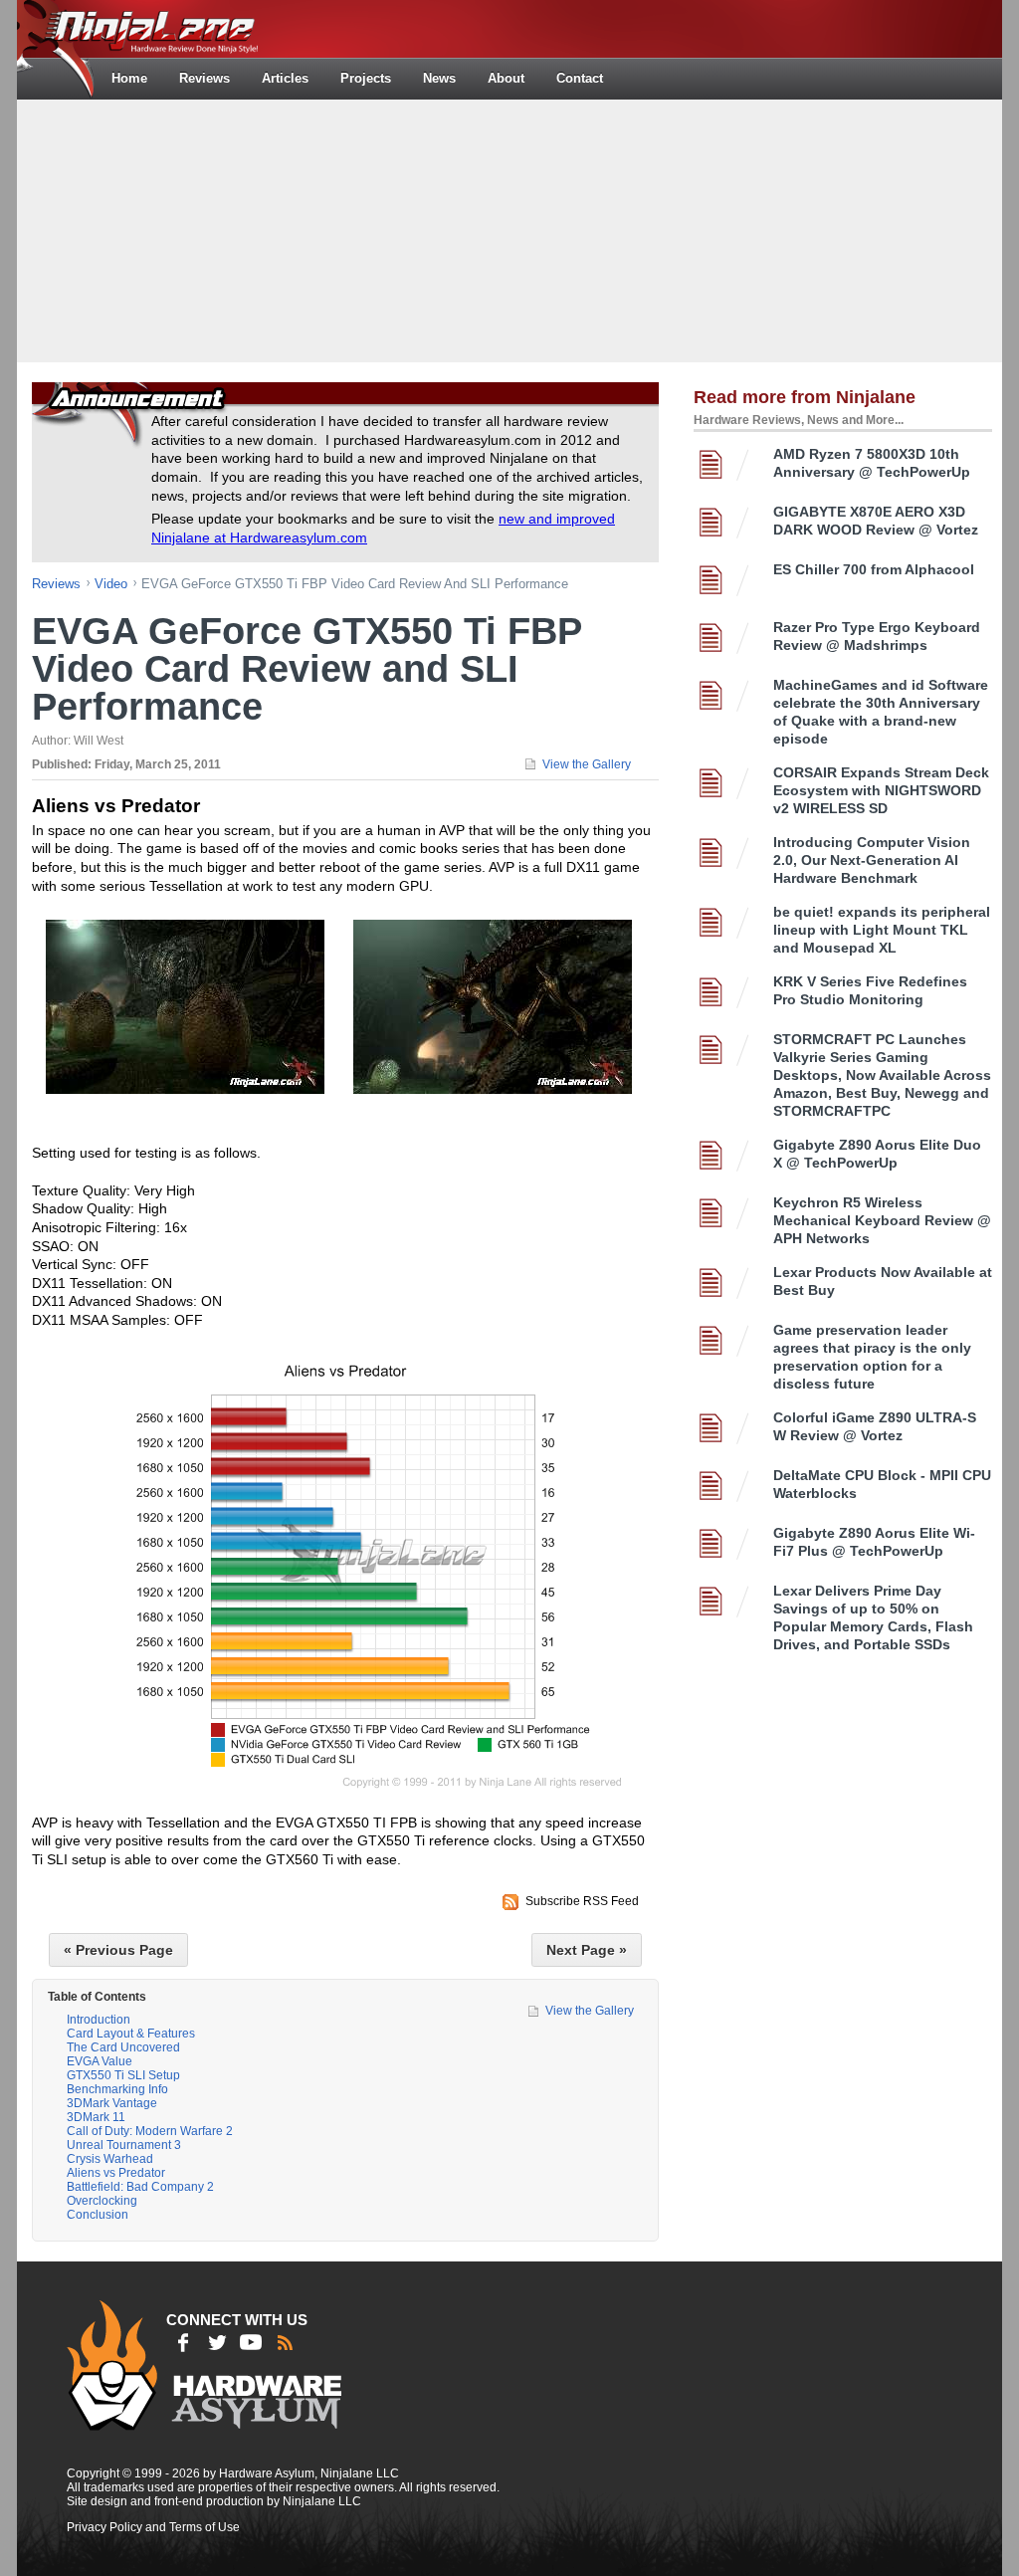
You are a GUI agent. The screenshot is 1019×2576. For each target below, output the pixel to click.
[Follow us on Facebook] (183, 2342)
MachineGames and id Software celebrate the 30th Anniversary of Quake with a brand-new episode (881, 712)
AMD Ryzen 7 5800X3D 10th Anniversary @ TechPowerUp (872, 463)
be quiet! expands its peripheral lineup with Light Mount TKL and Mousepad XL (882, 930)
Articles (285, 78)
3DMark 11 (96, 2117)
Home (129, 78)
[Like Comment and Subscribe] (251, 2342)
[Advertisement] (509, 229)
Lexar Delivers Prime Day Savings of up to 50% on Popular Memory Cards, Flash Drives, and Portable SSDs (873, 1617)
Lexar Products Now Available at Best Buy (883, 1281)
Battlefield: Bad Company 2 (140, 2187)
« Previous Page (118, 1950)
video (111, 584)
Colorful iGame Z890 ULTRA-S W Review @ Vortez (875, 1426)
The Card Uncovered (123, 2047)
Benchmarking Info (117, 2089)
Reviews (204, 78)
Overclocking (102, 2201)
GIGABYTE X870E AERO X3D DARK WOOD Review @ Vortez (876, 521)
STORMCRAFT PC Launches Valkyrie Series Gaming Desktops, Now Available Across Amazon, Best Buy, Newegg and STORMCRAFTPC (882, 1075)
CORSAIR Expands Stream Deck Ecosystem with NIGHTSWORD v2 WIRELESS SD (881, 790)
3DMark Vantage (112, 2103)
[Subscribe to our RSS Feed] (285, 2342)
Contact (580, 78)
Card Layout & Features (131, 2034)
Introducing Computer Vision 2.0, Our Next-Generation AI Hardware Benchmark (872, 860)
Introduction (99, 2020)
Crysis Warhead (110, 2159)
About (506, 78)
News (439, 78)
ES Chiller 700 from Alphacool (874, 569)
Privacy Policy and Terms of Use (153, 2527)
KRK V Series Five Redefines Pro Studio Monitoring (870, 990)
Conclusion (98, 2215)
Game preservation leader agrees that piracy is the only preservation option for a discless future (872, 1357)
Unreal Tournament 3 (124, 2145)
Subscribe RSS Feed (582, 1901)
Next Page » (587, 1950)
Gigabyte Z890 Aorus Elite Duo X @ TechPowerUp (877, 1154)
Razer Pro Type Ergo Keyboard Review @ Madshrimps (877, 636)
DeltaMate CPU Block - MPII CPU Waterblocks (882, 1484)
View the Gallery (587, 764)
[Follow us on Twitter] (217, 2342)
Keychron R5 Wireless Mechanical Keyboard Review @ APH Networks (882, 1220)
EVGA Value (100, 2061)
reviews (56, 584)
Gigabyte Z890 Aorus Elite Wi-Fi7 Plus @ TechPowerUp (874, 1542)
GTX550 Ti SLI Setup (123, 2075)
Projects (366, 78)
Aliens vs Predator (116, 2173)
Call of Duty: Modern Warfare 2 (150, 2131)
